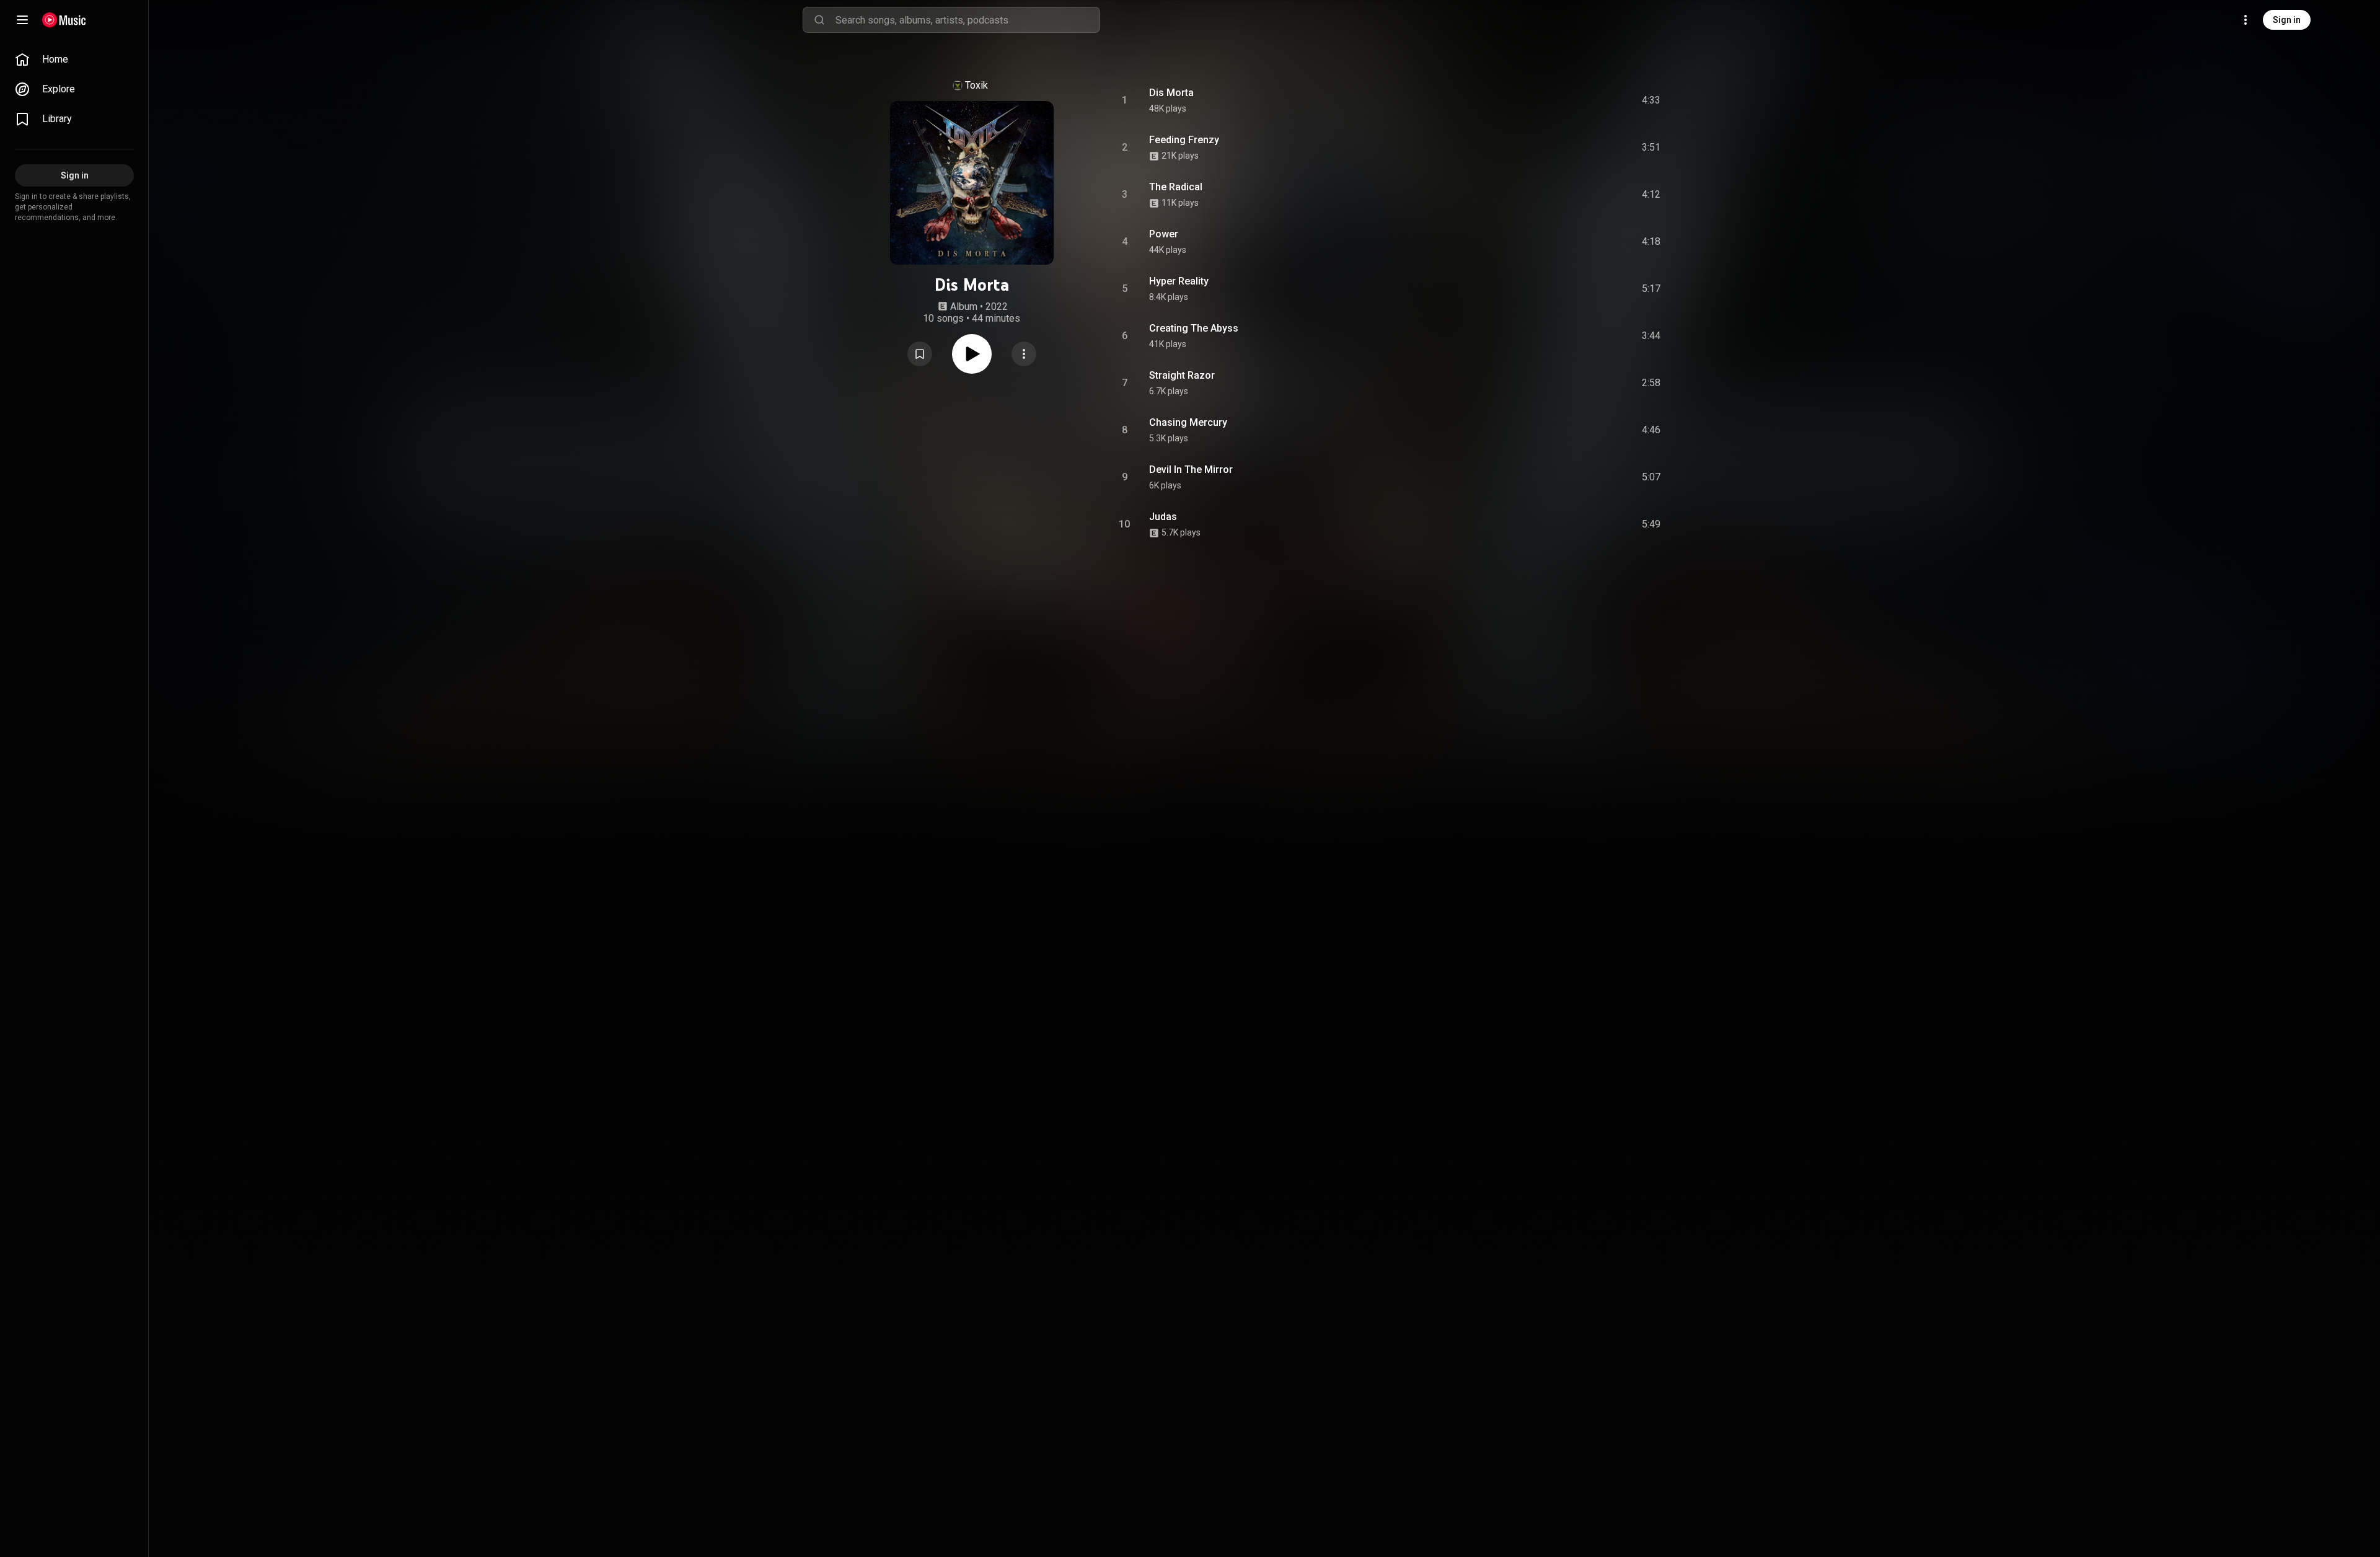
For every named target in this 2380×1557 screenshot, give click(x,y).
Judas (1163, 517)
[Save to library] (920, 354)
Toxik (976, 85)
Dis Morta (1171, 93)
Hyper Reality (1179, 281)
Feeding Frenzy (1184, 140)
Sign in (2287, 20)
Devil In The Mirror (1191, 470)
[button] (920, 354)
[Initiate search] (819, 20)
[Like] (1558, 100)
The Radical (1176, 187)
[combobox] (967, 20)
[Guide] (22, 20)
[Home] (64, 20)
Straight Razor (1182, 375)
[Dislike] (1581, 100)
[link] (74, 60)
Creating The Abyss (1194, 328)
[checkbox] (1652, 100)
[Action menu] (1024, 354)
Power (1164, 234)
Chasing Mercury (1188, 422)
